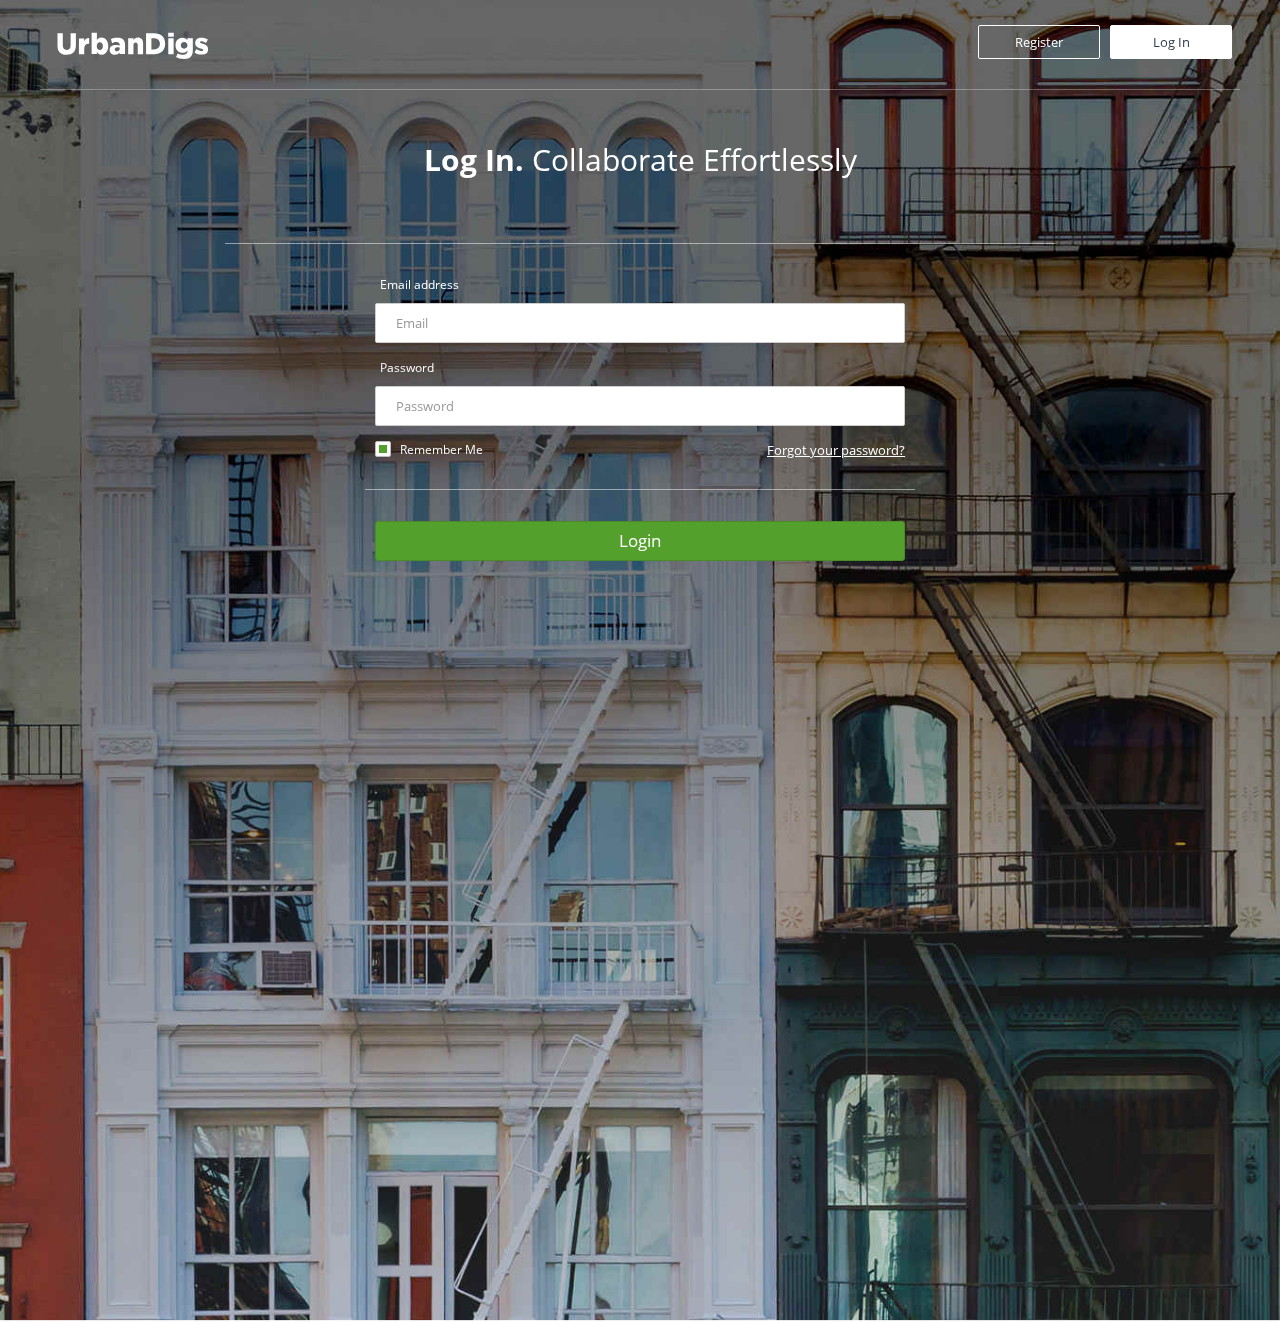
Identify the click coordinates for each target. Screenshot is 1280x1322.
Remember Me (441, 449)
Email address (419, 284)
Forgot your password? (836, 450)
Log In (1171, 42)
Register (1039, 42)
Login (640, 540)
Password (407, 367)
